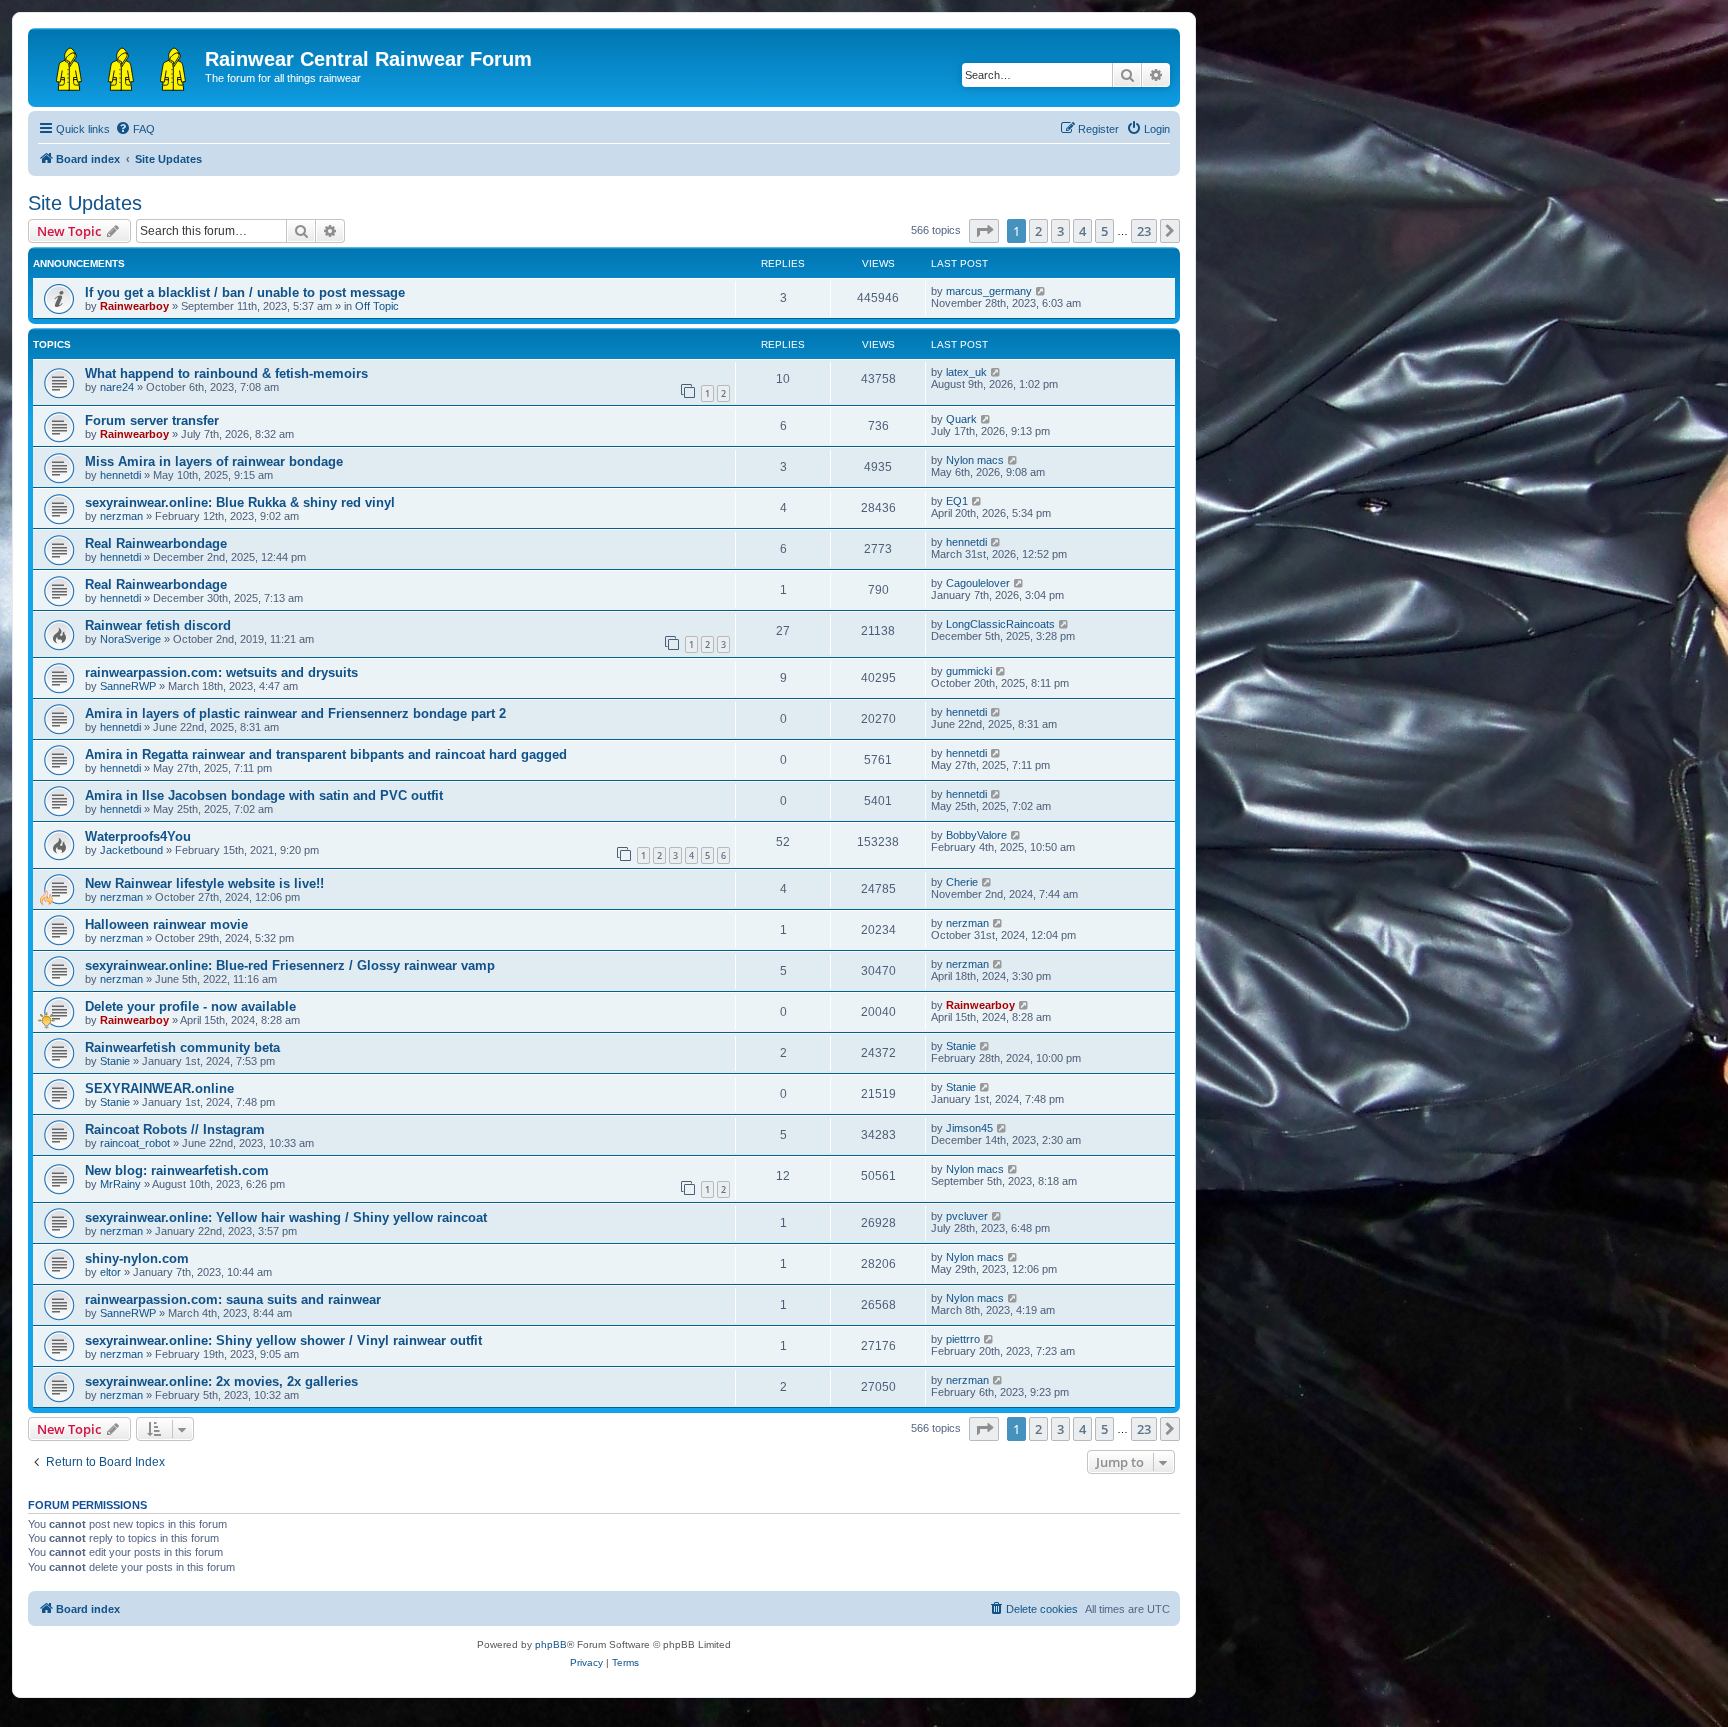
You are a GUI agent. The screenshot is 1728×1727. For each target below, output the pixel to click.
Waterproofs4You (138, 836)
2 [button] (1038, 231)
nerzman (121, 516)
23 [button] (1144, 231)
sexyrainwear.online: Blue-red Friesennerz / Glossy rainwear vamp (290, 965)
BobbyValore (976, 835)
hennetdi (120, 475)
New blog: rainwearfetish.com (177, 1170)
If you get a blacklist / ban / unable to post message (245, 292)
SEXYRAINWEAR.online (159, 1088)
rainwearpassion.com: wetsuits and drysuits (221, 672)
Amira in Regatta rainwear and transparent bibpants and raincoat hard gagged (326, 754)
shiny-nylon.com (137, 1258)
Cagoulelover (978, 583)
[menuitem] (135, 129)
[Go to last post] (1041, 291)
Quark (961, 419)
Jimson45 (969, 1128)
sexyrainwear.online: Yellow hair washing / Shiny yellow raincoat (286, 1217)
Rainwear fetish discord (158, 625)
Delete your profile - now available (190, 1006)
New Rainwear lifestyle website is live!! (204, 883)
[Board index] (119, 65)
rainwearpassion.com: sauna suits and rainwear (233, 1299)
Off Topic (377, 306)
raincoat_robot (135, 1143)
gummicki (969, 671)
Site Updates (85, 203)
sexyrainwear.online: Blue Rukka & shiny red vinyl (240, 502)
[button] (984, 231)
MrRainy (120, 1184)
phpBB (551, 1644)
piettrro (963, 1339)
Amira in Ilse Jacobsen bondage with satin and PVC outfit (264, 795)
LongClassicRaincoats (1000, 624)
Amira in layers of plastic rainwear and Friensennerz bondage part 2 (295, 713)
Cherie (962, 882)
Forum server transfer (152, 420)
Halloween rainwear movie (166, 924)
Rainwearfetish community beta (182, 1047)
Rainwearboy (134, 306)
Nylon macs (975, 460)
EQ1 (957, 501)
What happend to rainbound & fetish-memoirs (226, 373)
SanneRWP (128, 686)
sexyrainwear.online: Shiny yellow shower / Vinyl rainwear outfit (283, 1340)
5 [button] (1104, 231)
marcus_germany (989, 291)
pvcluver (967, 1216)
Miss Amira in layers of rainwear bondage (214, 461)
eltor (110, 1272)
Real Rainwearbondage (156, 543)
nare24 (117, 387)
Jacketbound (131, 850)
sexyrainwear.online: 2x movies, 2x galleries (221, 1381)
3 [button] (1060, 231)
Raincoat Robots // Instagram (175, 1129)
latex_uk (966, 372)
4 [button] (1082, 231)
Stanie (115, 1061)
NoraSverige (130, 639)
